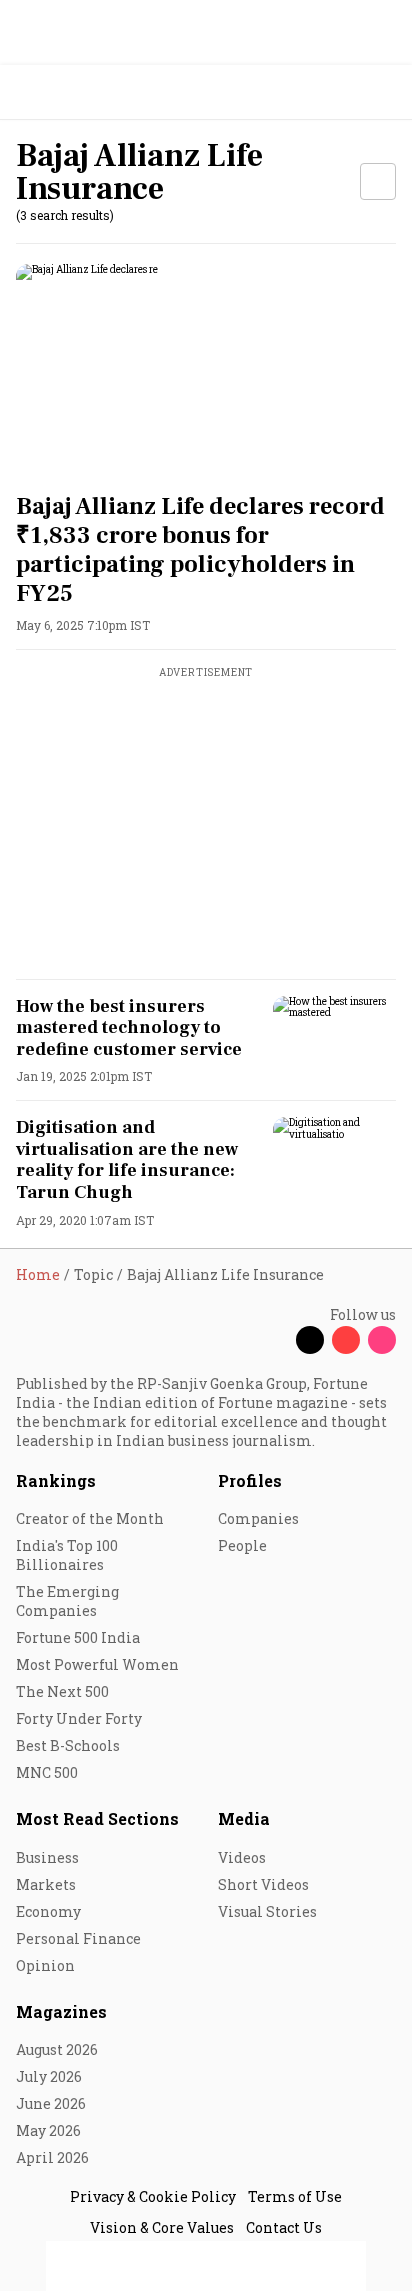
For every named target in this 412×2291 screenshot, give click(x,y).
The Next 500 (62, 1691)
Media (244, 1818)
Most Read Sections (97, 1818)
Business (47, 1857)
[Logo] (61, 92)
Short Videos (263, 1884)
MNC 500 (47, 1772)
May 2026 (48, 2130)
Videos (242, 1857)
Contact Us (284, 2227)
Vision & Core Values (162, 2227)
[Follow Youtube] (346, 1340)
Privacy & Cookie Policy (153, 2196)
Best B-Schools (68, 1745)
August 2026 (57, 2049)
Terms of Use (295, 2196)
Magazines (61, 2011)
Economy (48, 1911)
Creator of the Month (90, 1518)
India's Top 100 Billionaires (67, 1555)
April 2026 (52, 2157)
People (242, 1545)
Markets (46, 1884)
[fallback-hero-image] (206, 371)
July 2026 (49, 2076)
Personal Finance (78, 1938)
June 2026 (51, 2103)
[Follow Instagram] (382, 1340)
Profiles (250, 1480)
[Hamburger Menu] (384, 92)
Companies (258, 1518)
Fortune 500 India (78, 1637)
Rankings (56, 1480)
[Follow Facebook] (274, 1340)
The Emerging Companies (67, 1601)
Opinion (45, 1965)
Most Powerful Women (97, 1664)
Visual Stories (267, 1911)
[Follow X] (310, 1340)
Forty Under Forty (79, 1718)
